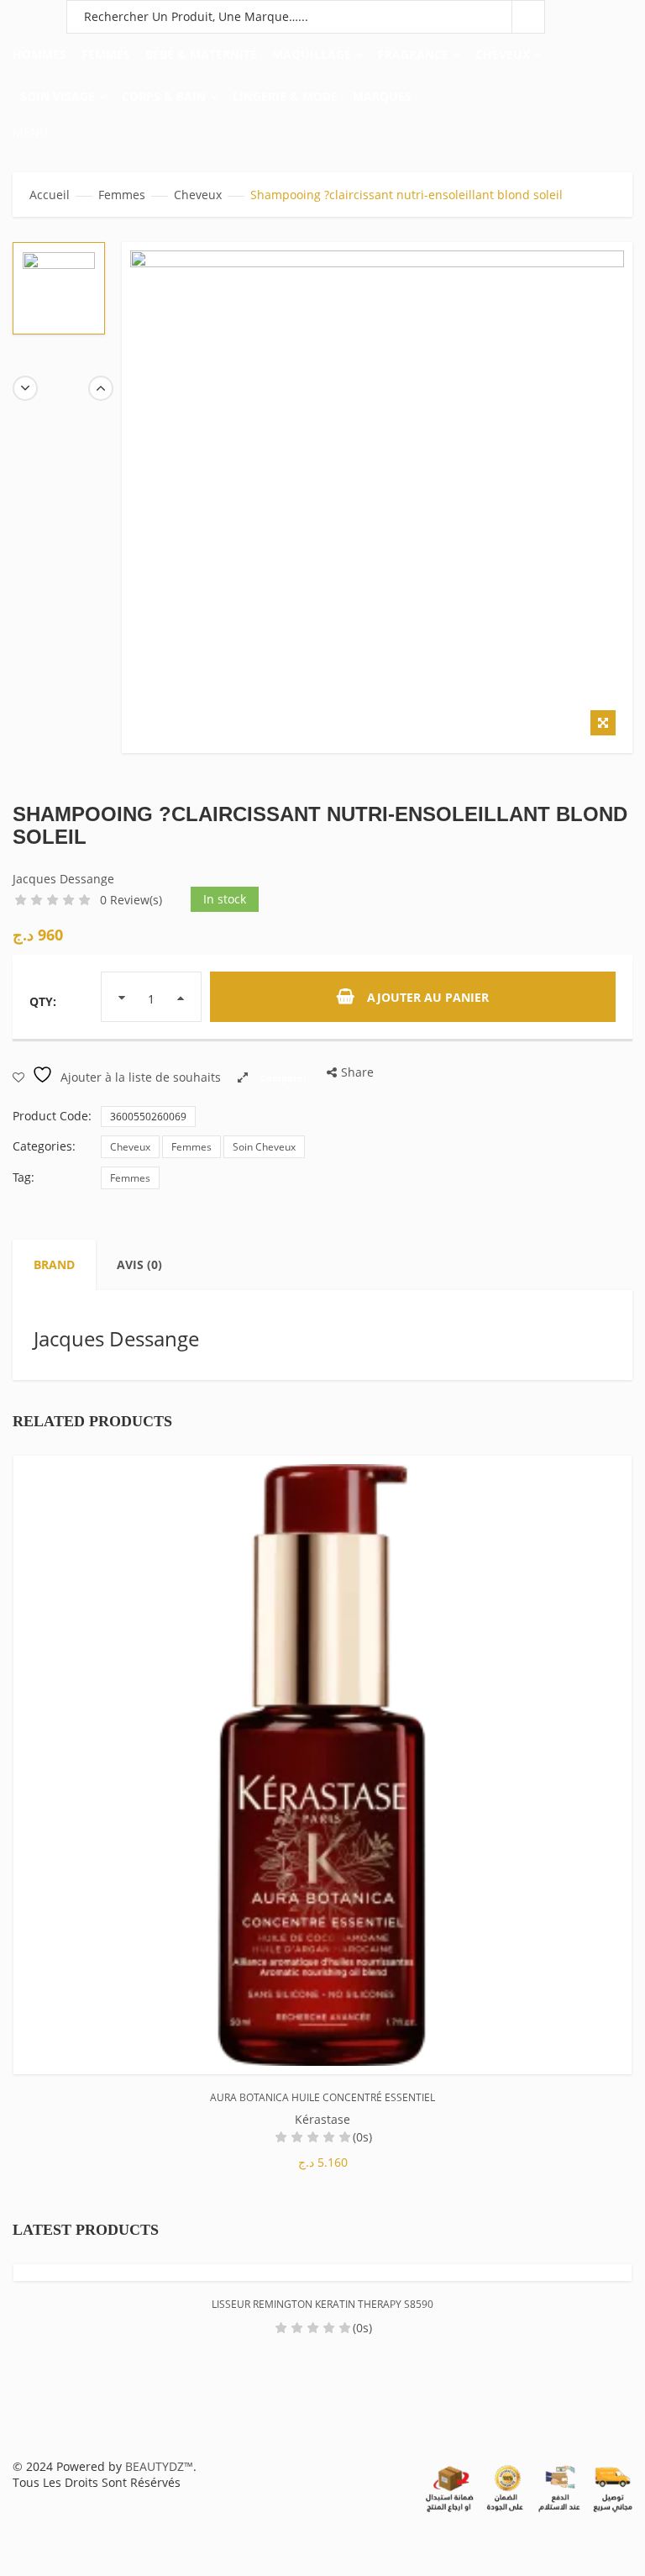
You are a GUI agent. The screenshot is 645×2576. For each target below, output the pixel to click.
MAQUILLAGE (312, 54)
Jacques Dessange (63, 879)
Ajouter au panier (428, 997)
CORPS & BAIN (164, 96)
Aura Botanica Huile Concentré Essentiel (322, 2097)
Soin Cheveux (264, 1147)
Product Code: (52, 1116)
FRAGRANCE (413, 54)
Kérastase (322, 2119)
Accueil (50, 195)
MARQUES (382, 96)
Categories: (44, 1146)
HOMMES (39, 54)
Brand (54, 1264)
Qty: (43, 1001)
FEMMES (106, 54)
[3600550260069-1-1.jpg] (59, 288)
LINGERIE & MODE (285, 96)
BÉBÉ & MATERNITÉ (201, 54)
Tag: (24, 1177)
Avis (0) (139, 1264)
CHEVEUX (503, 54)
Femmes (122, 195)
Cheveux (198, 195)
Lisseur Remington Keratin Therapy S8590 (322, 2304)
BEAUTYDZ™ (159, 2466)
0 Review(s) (131, 900)
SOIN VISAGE (58, 96)
